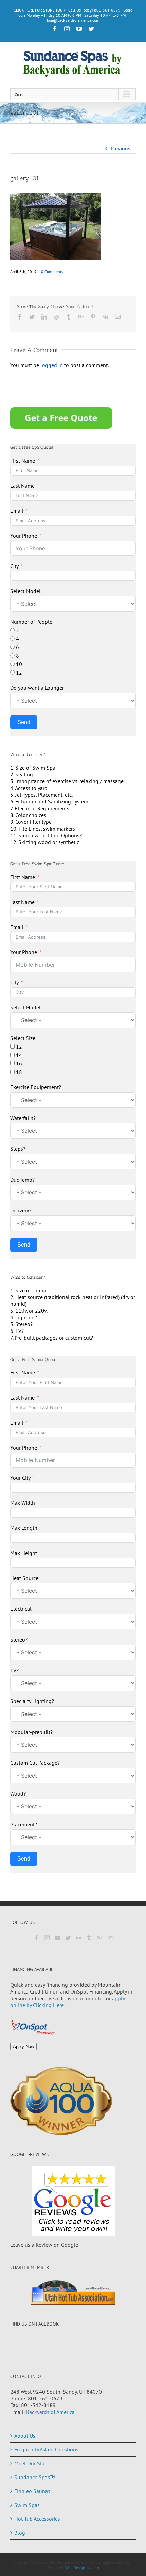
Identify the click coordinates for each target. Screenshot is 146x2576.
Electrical (21, 1609)
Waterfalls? (23, 1118)
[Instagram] (47, 1938)
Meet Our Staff (31, 2463)
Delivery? (21, 1210)
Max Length (24, 1528)
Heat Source (24, 1578)
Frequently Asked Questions (46, 2449)
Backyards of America (50, 2412)
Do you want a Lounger (37, 688)
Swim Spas (27, 2505)
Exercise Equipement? (36, 1087)
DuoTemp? (22, 1180)
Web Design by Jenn (82, 2567)
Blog (20, 2533)
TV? (14, 1670)
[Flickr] (78, 1938)
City (14, 566)
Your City (20, 1478)
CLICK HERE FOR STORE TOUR (39, 10)
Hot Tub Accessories (37, 2519)
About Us (25, 2436)
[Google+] (99, 1938)
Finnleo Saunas (32, 2491)
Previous (121, 148)
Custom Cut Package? (35, 1763)
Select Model (25, 591)
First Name (23, 461)
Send (24, 722)
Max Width (23, 1503)
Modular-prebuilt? (31, 1732)
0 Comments (52, 272)
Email (17, 511)
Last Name (22, 486)
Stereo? (19, 1639)
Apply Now (23, 2046)
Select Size (23, 1038)
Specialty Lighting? (32, 1701)
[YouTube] (57, 1938)
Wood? (18, 1793)
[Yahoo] (110, 1938)
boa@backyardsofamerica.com (73, 20)
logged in (52, 365)
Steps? (18, 1149)
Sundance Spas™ (34, 2477)
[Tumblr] (89, 1938)
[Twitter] (68, 1938)
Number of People (31, 622)
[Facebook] (36, 1938)
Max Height (24, 1553)
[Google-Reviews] (73, 2201)
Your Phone (24, 536)
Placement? (24, 1824)
